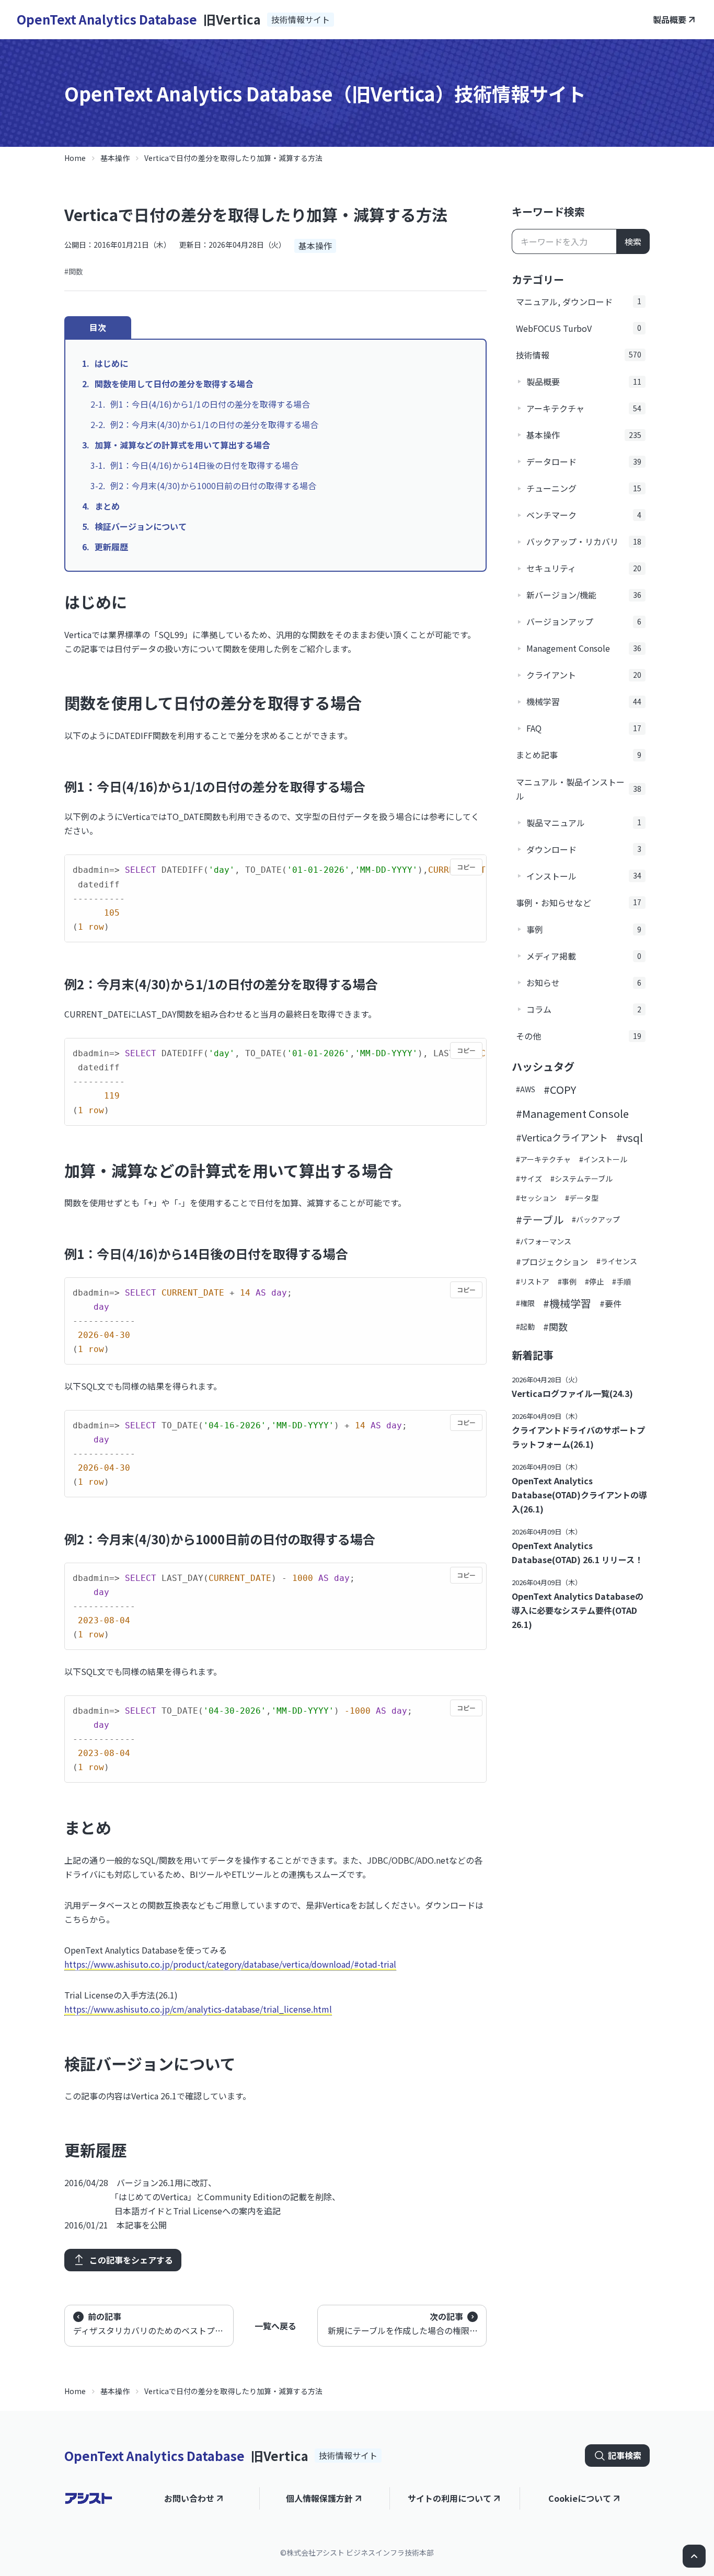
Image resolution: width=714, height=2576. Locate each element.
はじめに (111, 363)
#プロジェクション (552, 1262)
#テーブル (540, 1220)
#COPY (560, 1089)
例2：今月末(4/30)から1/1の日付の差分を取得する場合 (214, 424)
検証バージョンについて (141, 526)
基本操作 (115, 158)
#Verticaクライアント (562, 1137)
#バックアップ (596, 1219)
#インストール (603, 1159)
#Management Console (572, 1113)
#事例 (567, 1281)
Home (75, 158)
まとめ (107, 506)
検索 (633, 241)
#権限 (525, 1303)
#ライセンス (617, 1261)
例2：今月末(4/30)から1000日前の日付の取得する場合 (213, 486)
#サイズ (529, 1179)
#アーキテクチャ (543, 1159)
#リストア (533, 1281)
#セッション (536, 1198)
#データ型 (582, 1198)
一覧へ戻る (275, 2326)
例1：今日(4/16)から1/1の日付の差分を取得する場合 (210, 404)
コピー (466, 867)
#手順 (621, 1281)
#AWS (526, 1089)
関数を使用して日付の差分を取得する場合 (174, 384)
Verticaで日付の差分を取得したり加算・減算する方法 (233, 158)
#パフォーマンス (544, 1241)
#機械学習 (567, 1303)
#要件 (611, 1303)
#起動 (525, 1326)
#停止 (594, 1281)
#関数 (74, 271)
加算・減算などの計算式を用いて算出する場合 (182, 445)
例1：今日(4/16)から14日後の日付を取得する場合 (204, 465)
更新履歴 (111, 547)
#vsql (630, 1137)
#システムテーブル (581, 1179)
